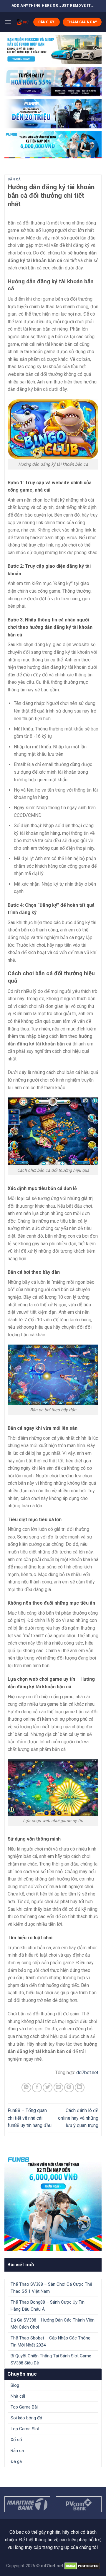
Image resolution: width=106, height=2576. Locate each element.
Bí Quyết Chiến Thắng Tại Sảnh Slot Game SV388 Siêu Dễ (51, 2359)
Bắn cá (14, 179)
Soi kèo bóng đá (26, 2418)
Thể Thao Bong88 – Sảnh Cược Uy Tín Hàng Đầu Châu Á (48, 2306)
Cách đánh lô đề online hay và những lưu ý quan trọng (78, 2118)
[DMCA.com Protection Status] (82, 2566)
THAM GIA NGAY (82, 22)
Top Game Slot (25, 2429)
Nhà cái (18, 2396)
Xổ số (16, 2440)
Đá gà (16, 2461)
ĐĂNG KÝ (47, 22)
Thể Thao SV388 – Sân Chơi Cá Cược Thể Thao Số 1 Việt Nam (51, 2288)
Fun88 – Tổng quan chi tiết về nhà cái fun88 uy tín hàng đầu (30, 2118)
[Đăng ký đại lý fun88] (53, 50)
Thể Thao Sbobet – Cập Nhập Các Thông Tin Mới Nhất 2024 (50, 2342)
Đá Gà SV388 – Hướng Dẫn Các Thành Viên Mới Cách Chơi (53, 2324)
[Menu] (8, 22)
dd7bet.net (87, 2073)
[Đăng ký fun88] (53, 2202)
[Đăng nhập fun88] (53, 145)
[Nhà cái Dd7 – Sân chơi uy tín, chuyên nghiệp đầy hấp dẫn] (22, 22)
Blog (15, 2385)
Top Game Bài (24, 2407)
